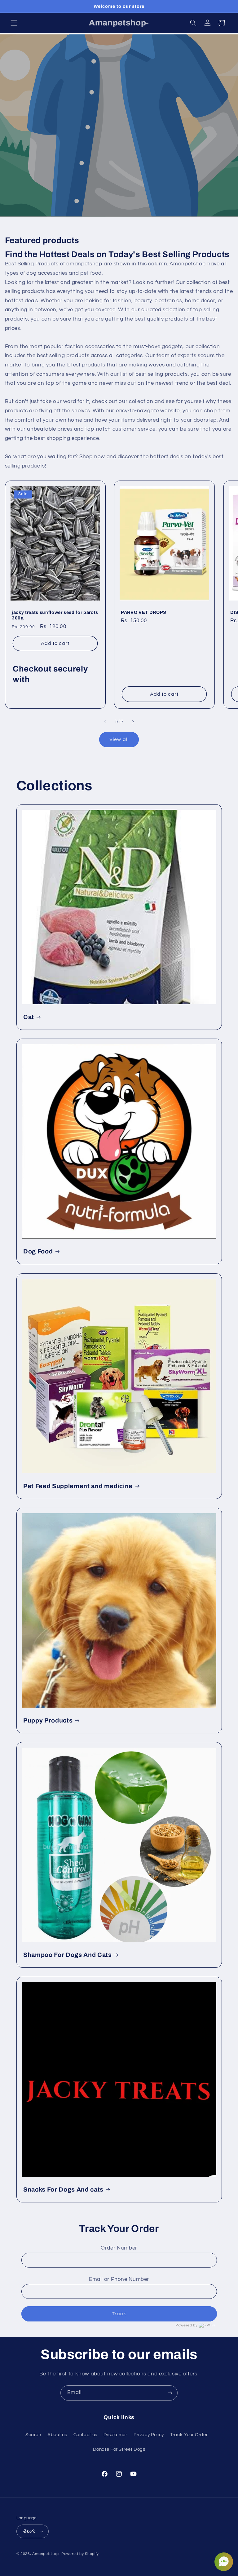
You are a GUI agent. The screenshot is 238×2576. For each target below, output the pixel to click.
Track (119, 2314)
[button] (14, 23)
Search (33, 2435)
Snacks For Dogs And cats (63, 2189)
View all (119, 739)
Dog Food (38, 1251)
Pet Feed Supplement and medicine (78, 1486)
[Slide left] (105, 722)
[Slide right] (133, 722)
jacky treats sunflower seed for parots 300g (55, 615)
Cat (29, 1017)
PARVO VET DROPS (144, 612)
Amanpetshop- (46, 2554)
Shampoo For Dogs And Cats (68, 1955)
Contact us (85, 2435)
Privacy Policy (149, 2435)
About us (57, 2435)
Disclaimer (115, 2435)
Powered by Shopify (80, 2554)
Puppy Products (48, 1720)
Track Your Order (189, 2435)
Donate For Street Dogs (119, 2449)
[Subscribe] (170, 2393)
